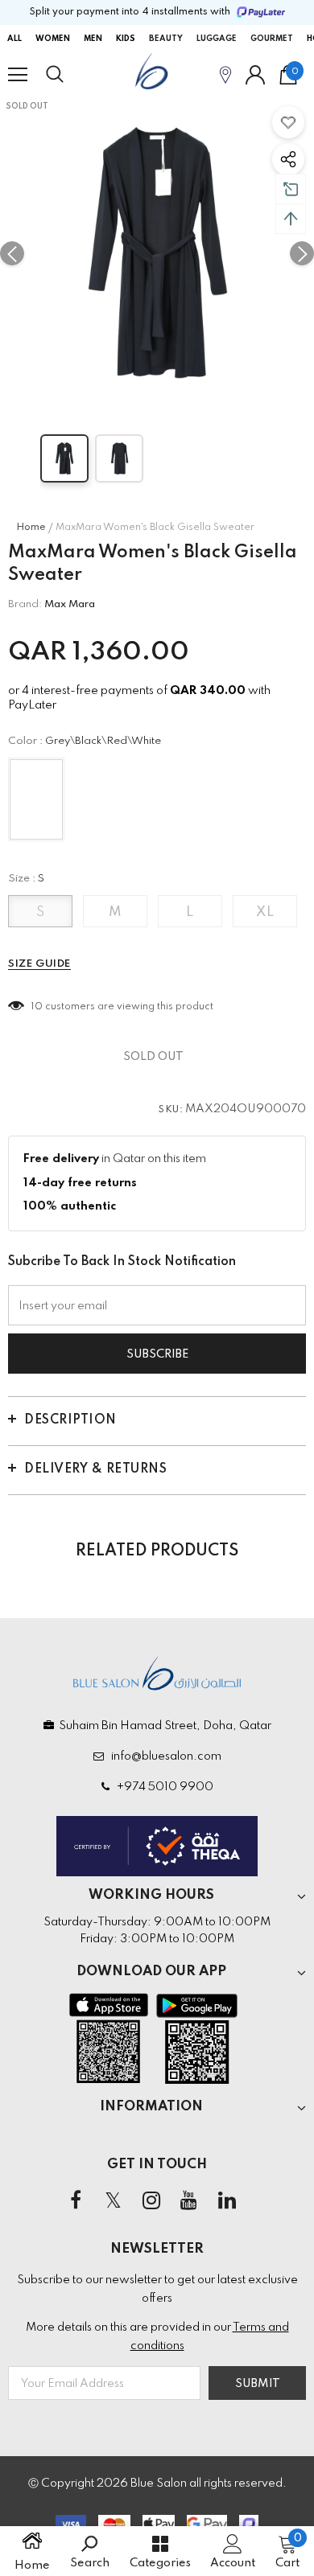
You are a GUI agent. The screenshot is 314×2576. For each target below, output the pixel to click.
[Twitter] (114, 2201)
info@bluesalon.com (164, 1756)
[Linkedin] (227, 2201)
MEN (93, 39)
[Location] (225, 74)
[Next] (302, 253)
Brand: (25, 604)
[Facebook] (76, 2201)
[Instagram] (151, 2201)
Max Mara (70, 604)
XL (265, 912)
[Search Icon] (70, 75)
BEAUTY (166, 39)
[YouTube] (189, 2201)
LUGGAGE (217, 39)
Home (31, 528)
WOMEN (53, 39)
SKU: (171, 1110)
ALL (14, 39)
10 (37, 1007)
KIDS (126, 39)
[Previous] (12, 253)
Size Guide (39, 964)
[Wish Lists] (288, 122)
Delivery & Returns (95, 1469)
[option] (157, 253)
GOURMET (272, 39)
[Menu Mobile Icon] (18, 75)
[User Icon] (255, 75)
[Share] (288, 159)
